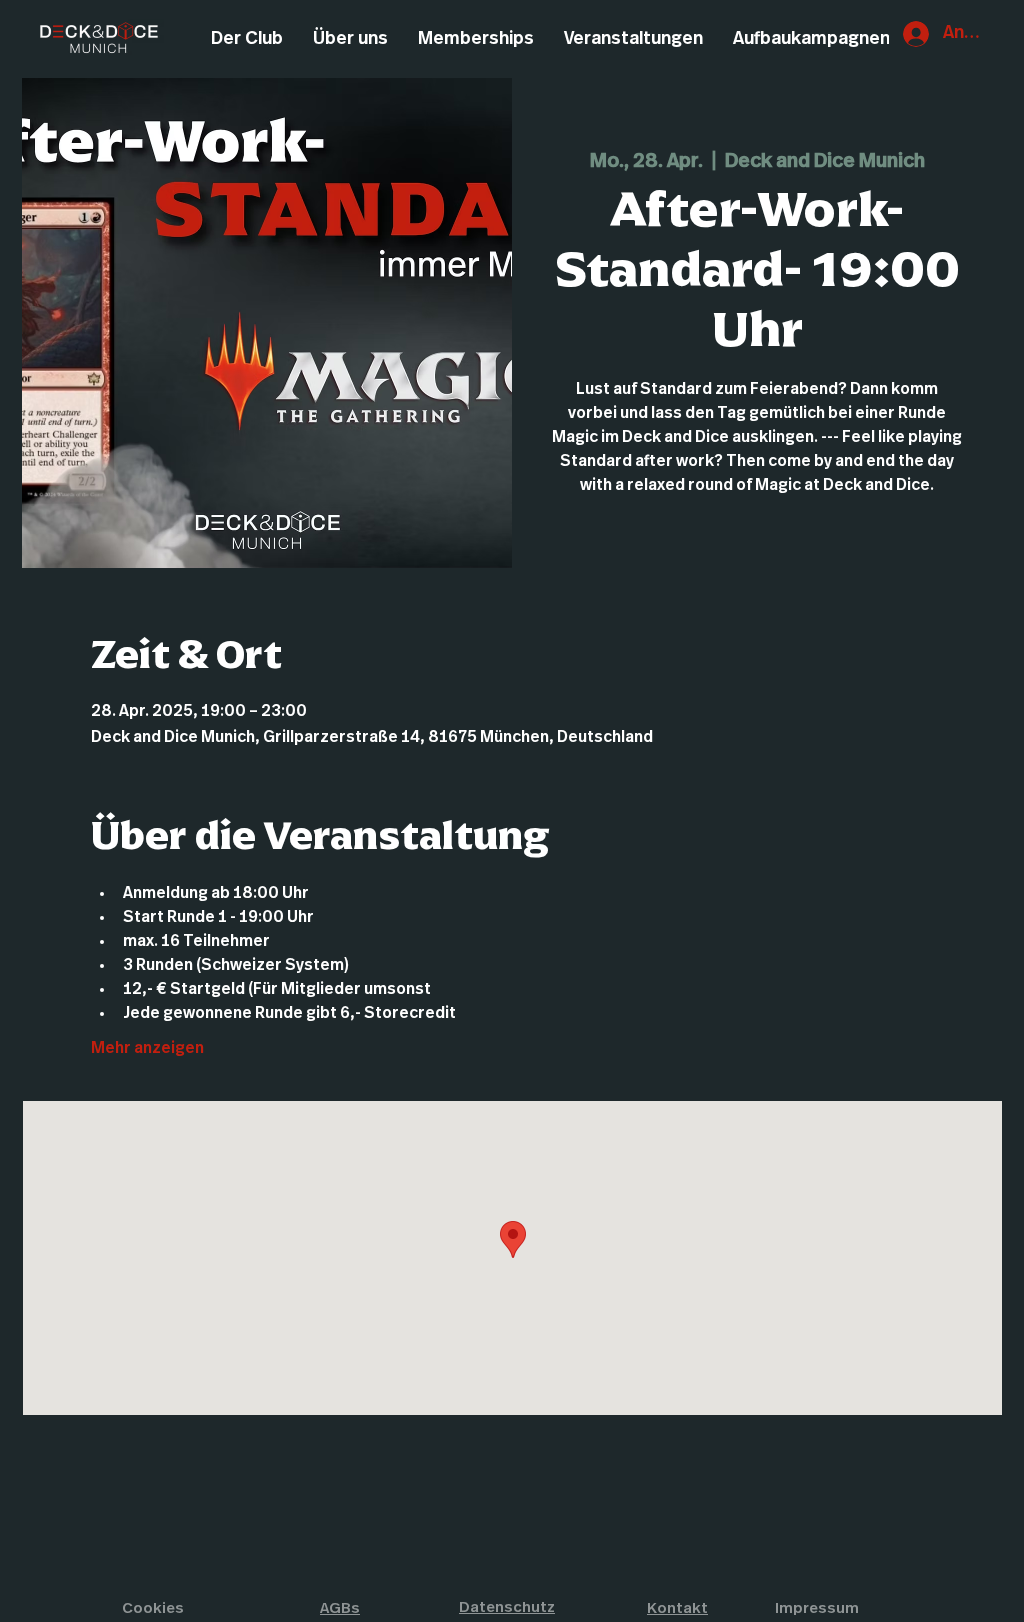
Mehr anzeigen (147, 1048)
